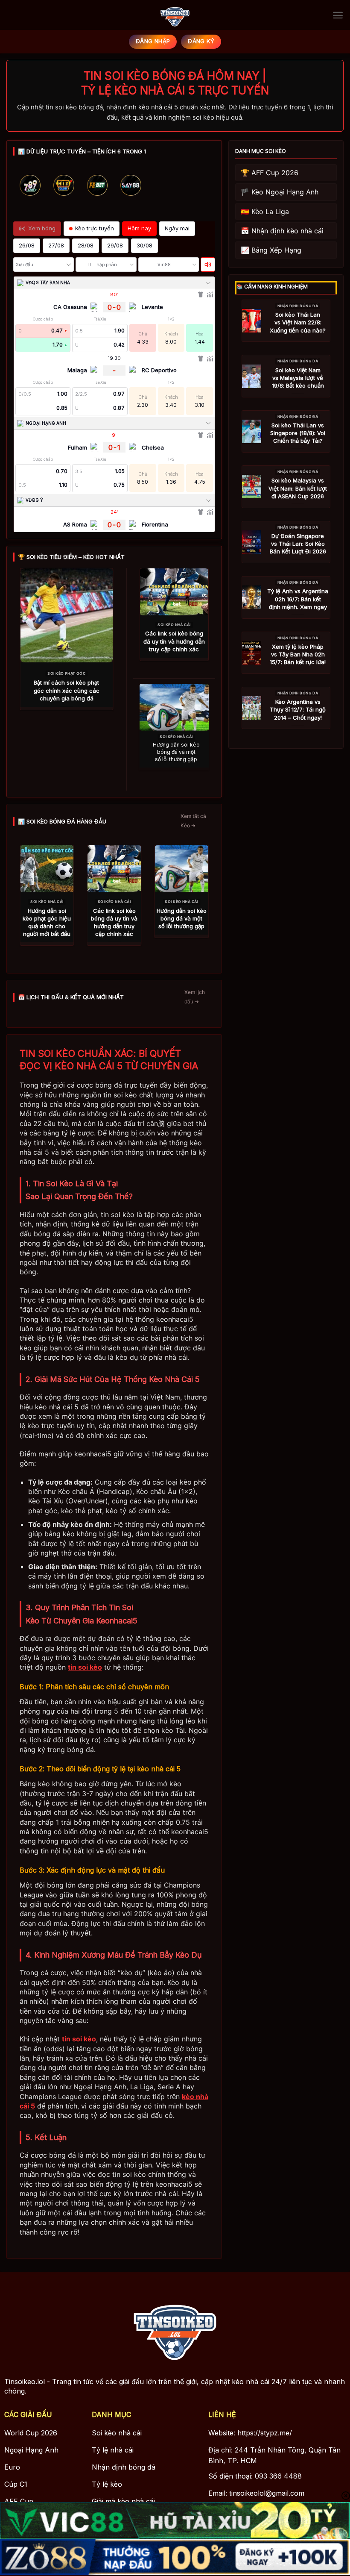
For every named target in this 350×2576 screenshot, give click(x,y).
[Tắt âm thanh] (208, 265)
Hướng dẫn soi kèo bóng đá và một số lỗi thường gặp (176, 752)
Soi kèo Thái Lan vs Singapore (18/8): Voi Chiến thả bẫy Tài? (298, 433)
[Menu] (338, 15)
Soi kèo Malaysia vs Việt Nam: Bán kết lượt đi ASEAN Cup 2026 (298, 488)
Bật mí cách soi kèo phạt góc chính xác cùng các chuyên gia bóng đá (67, 690)
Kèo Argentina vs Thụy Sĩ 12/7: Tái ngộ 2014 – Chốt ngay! (298, 709)
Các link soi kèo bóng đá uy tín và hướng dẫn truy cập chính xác (174, 641)
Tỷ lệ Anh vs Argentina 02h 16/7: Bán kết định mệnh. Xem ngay (298, 599)
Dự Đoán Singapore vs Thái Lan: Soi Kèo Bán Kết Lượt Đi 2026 (298, 544)
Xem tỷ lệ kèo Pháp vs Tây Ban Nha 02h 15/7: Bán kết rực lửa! (298, 654)
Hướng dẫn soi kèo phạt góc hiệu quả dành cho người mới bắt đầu (47, 922)
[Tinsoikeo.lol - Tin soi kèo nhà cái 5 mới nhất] (175, 15)
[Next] (200, 197)
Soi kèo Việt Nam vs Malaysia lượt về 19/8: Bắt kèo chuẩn (298, 378)
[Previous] (28, 197)
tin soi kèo (85, 1667)
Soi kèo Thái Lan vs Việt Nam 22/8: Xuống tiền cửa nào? (298, 322)
